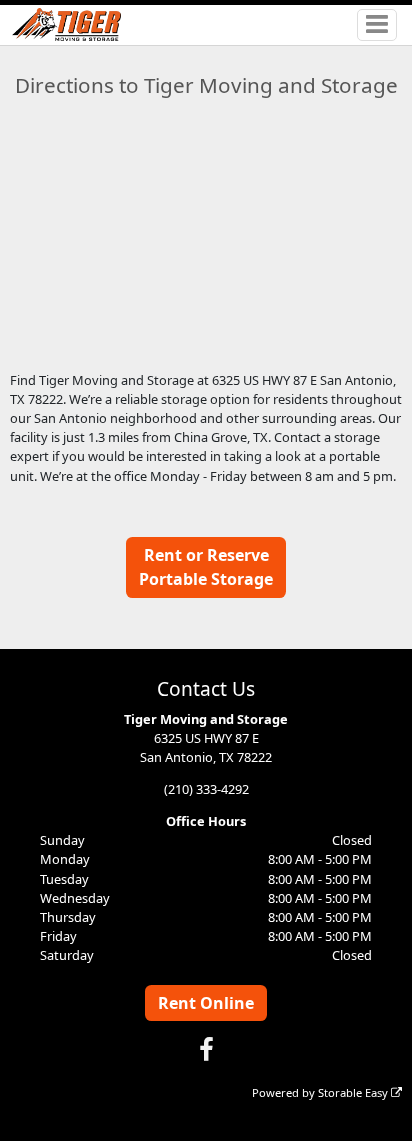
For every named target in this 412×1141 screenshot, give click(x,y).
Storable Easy (354, 1092)
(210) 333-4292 (206, 789)
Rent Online (206, 1003)
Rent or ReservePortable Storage (206, 567)
